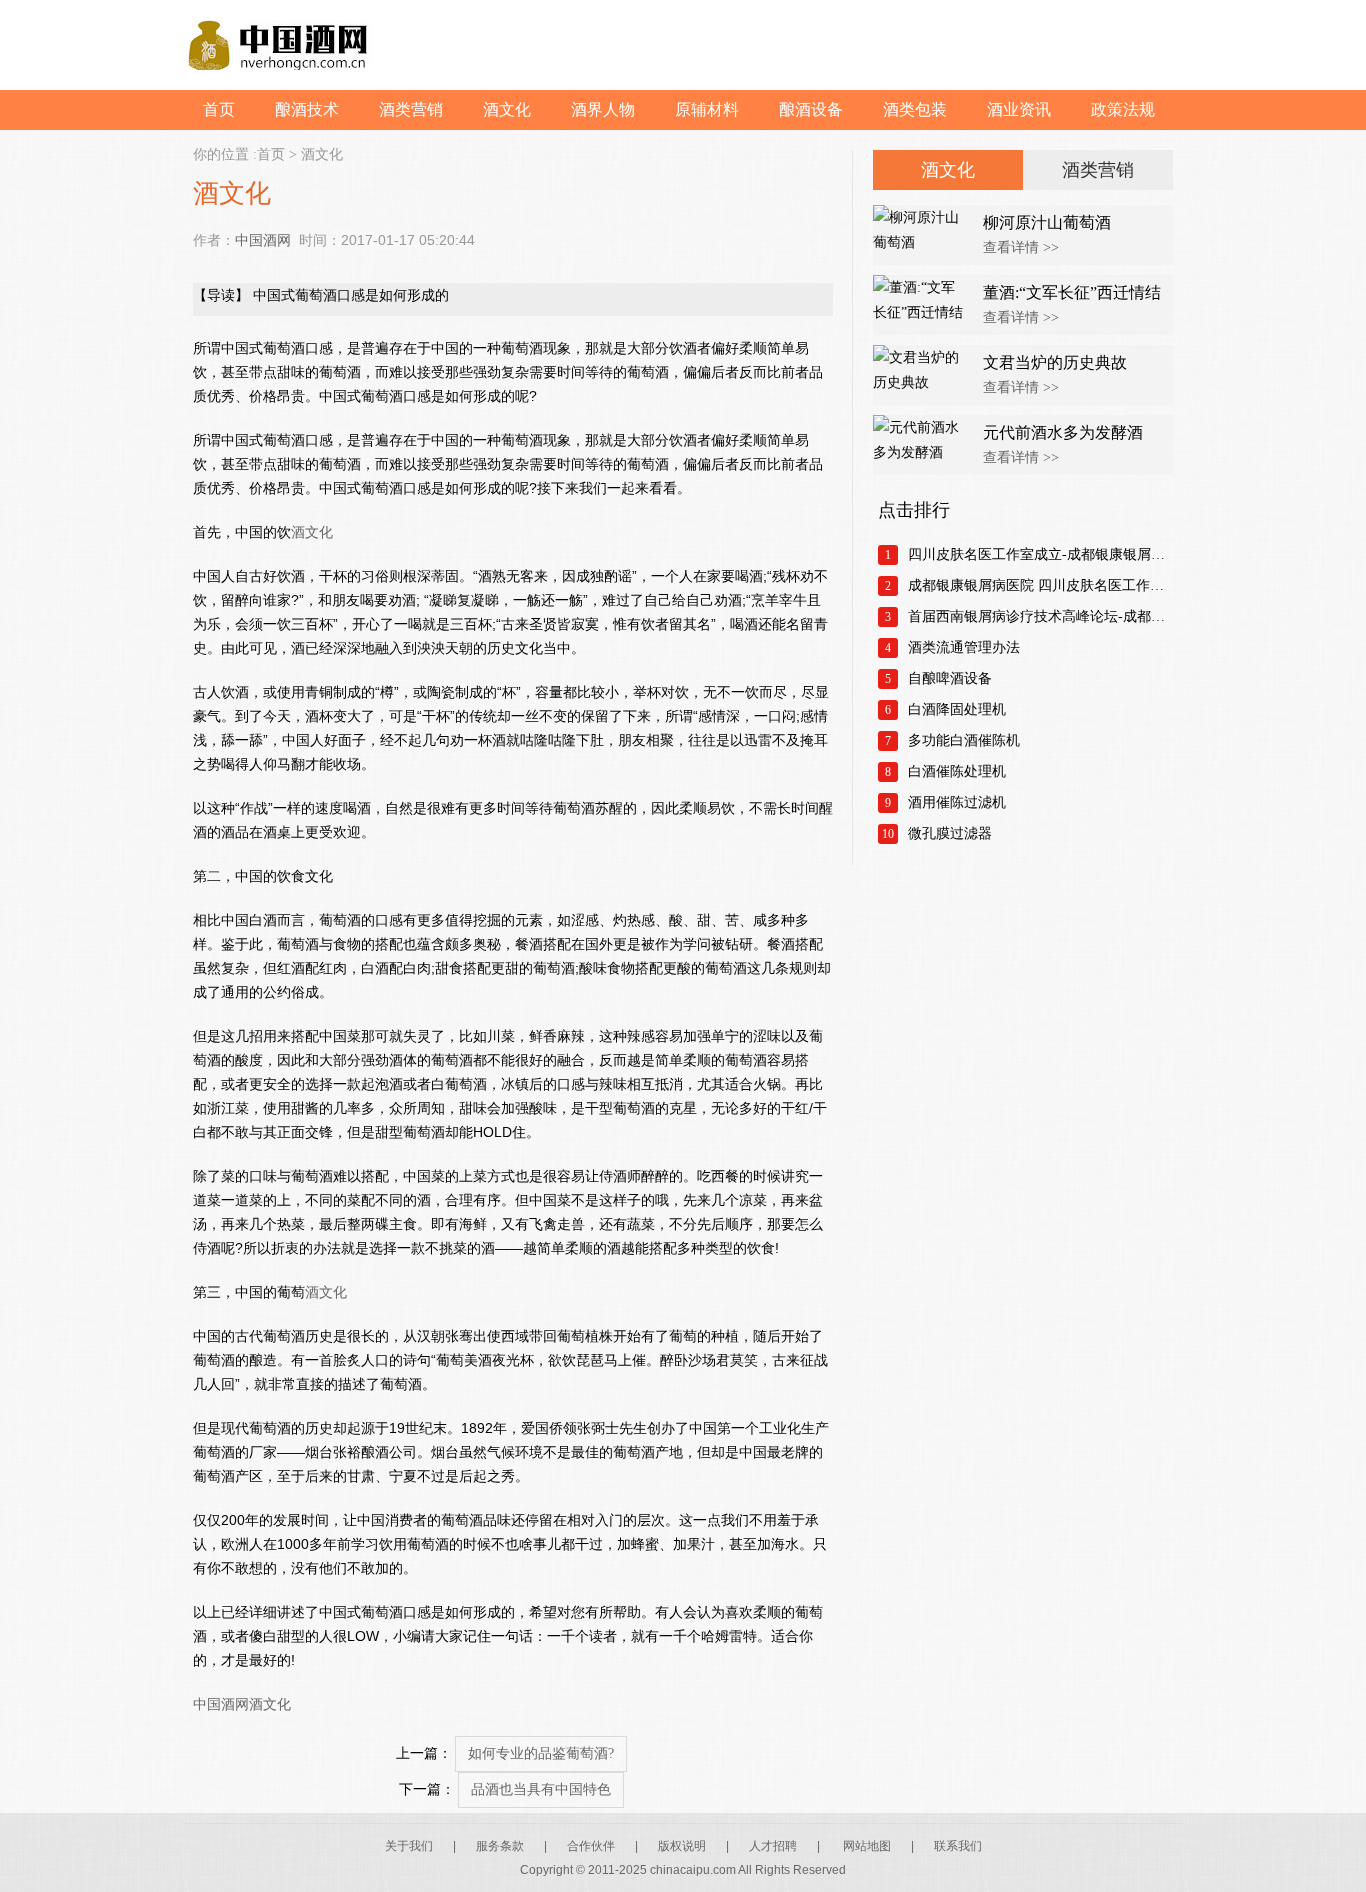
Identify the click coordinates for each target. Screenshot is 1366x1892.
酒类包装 (915, 109)
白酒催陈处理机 (957, 771)
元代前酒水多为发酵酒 (1063, 432)
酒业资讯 (1019, 109)
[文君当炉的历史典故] (923, 375)
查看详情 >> (1021, 247)
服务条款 (500, 1846)
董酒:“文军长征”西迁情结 (1072, 292)
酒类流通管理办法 (964, 647)
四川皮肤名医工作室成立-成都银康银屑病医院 (1040, 554)
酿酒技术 (307, 109)
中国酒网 (263, 240)
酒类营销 (411, 109)
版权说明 (682, 1846)
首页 (219, 109)
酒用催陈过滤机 (957, 802)
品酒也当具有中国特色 (541, 1789)
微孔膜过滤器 (950, 833)
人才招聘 (773, 1846)
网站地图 (867, 1846)
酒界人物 (603, 109)
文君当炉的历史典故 (1055, 362)
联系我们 (958, 1846)
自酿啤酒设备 (950, 678)
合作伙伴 (591, 1846)
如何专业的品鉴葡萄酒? (541, 1753)
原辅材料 (707, 109)
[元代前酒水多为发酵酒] (923, 445)
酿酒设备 (811, 109)
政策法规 (1123, 109)
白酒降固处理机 (957, 709)
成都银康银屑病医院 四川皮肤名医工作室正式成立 (1040, 585)
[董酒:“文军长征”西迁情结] (923, 305)
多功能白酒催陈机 (964, 740)
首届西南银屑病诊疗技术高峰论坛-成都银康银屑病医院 (1040, 616)
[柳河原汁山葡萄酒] (923, 235)
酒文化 (507, 109)
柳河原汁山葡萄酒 (1047, 222)
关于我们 (409, 1846)
